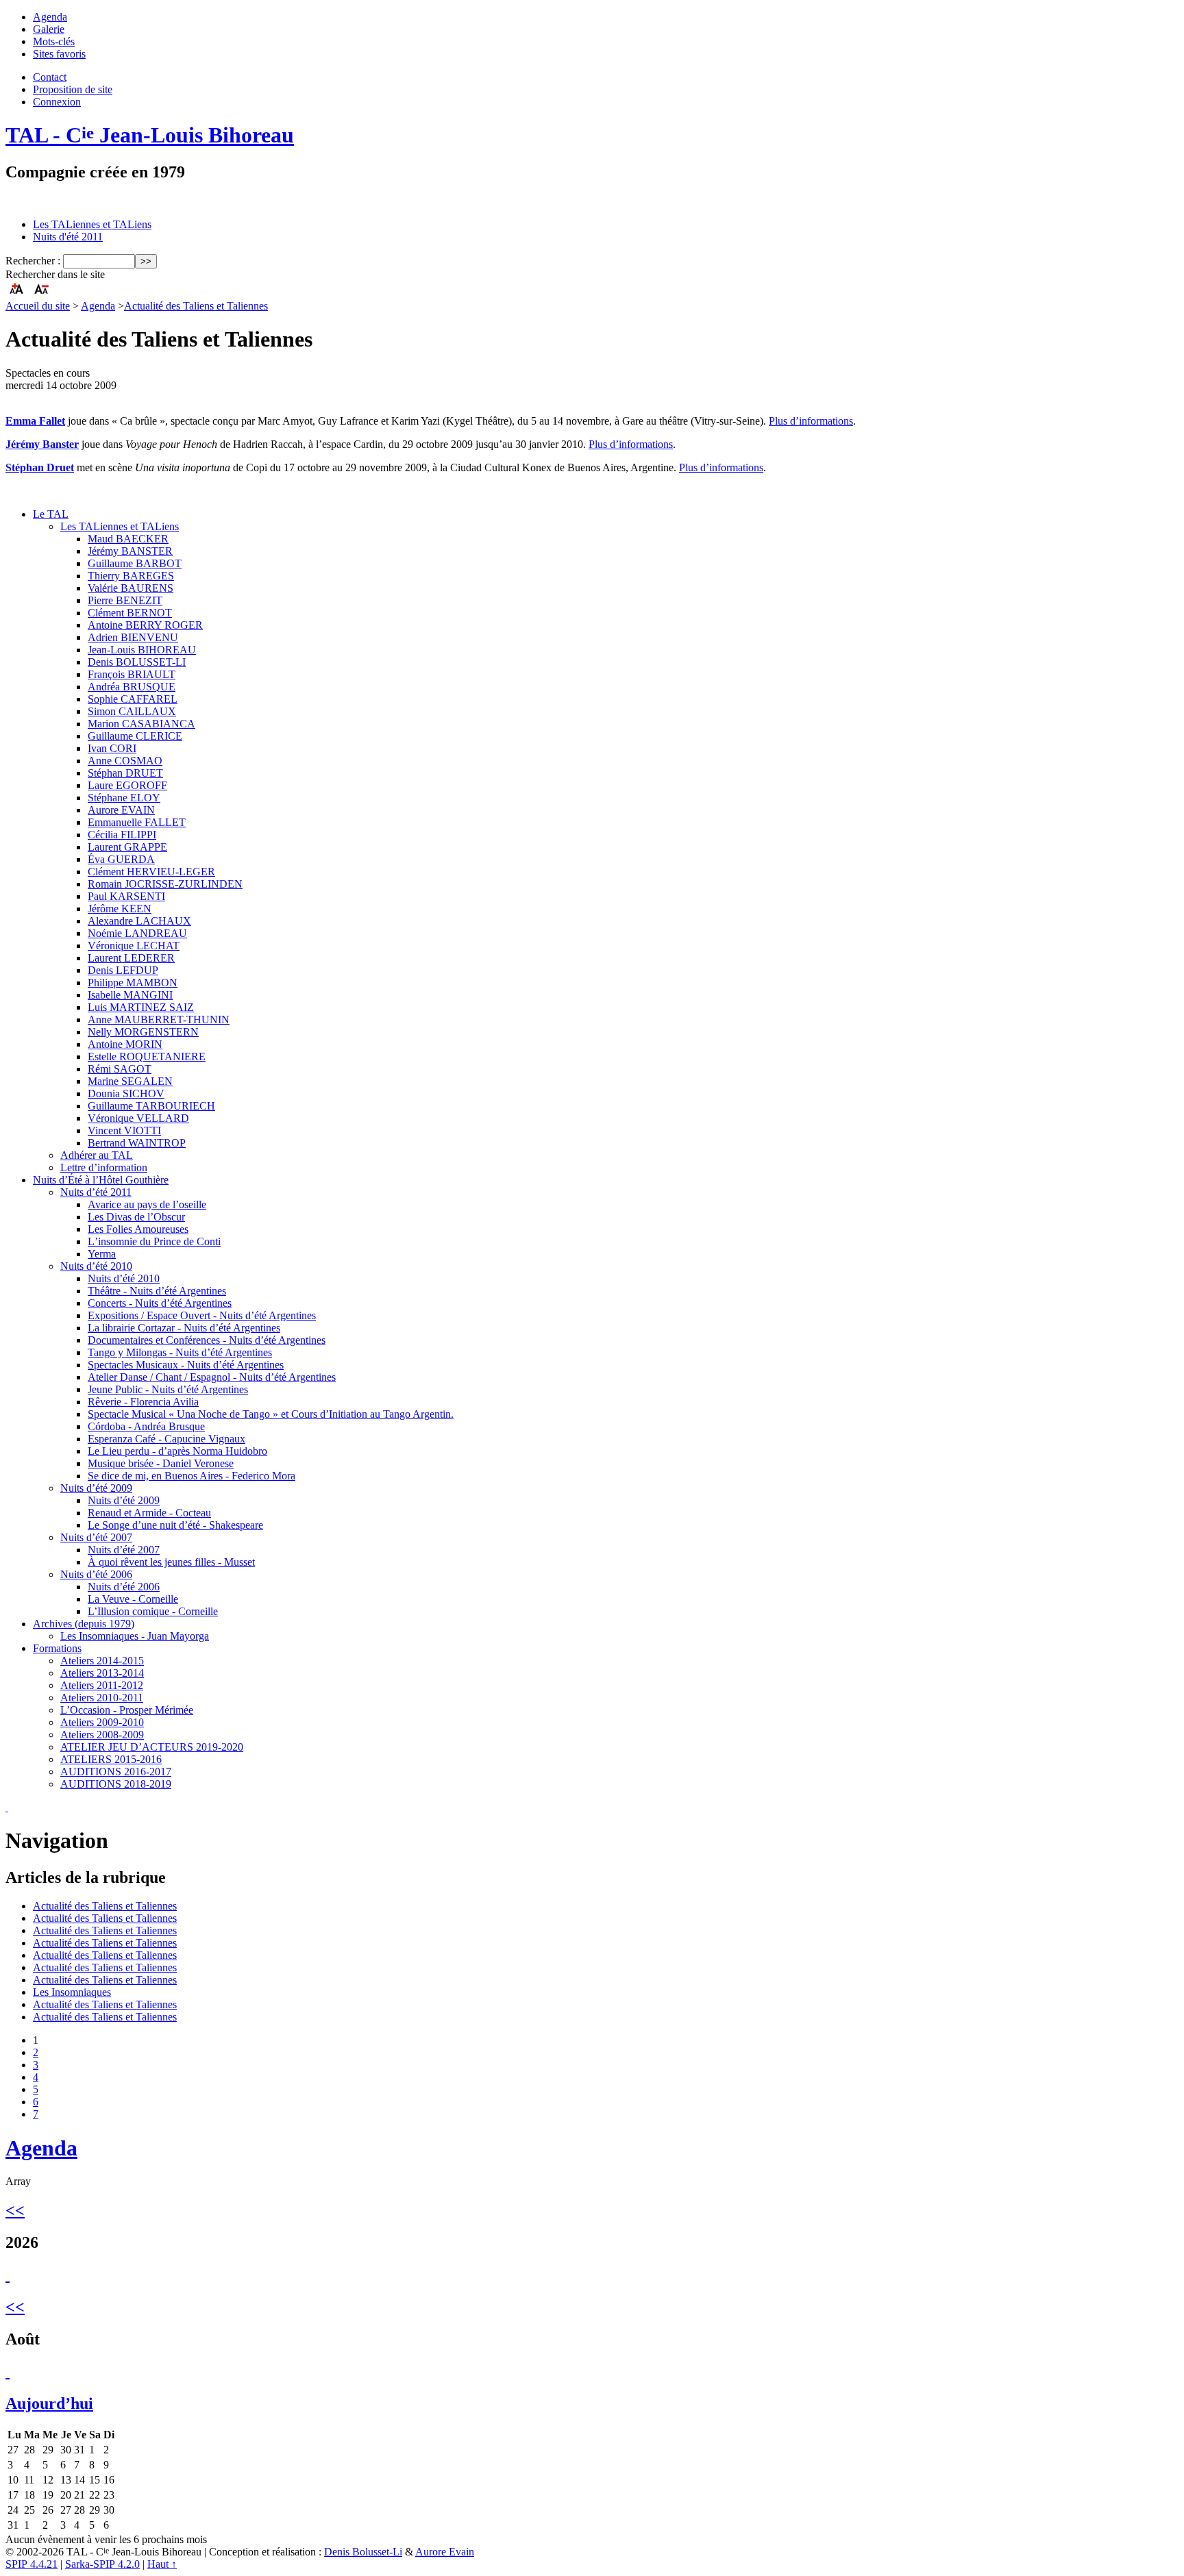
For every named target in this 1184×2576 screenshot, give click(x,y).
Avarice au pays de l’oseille (147, 1204)
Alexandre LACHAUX (139, 921)
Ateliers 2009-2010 (102, 1722)
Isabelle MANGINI (130, 995)
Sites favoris (59, 54)
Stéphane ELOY (124, 798)
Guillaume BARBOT (135, 563)
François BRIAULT (132, 674)
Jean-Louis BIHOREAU (142, 650)
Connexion (57, 102)
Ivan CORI (112, 748)
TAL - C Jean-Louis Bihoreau (150, 135)
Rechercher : (33, 261)
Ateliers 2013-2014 (102, 1673)
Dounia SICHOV (126, 1093)
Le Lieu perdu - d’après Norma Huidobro (177, 1451)
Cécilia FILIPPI (122, 835)
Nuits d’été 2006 (96, 1574)
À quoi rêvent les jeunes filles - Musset (171, 1562)
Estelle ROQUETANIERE (147, 1056)
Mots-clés (54, 41)
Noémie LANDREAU (137, 933)
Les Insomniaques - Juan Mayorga (135, 1636)
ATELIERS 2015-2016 (111, 1759)
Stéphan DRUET (125, 773)
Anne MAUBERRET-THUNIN (159, 1020)
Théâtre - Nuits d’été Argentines (157, 1291)
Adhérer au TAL (97, 1155)
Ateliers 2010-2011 (102, 1698)
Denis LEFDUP (123, 970)
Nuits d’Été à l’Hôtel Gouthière (101, 1180)
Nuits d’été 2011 (96, 1192)
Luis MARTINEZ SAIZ (141, 1007)
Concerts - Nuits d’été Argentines (160, 1303)
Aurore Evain (445, 2552)
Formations (57, 1648)
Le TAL (51, 514)
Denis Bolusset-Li (363, 2552)
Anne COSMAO (125, 761)
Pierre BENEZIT (125, 600)
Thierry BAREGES (131, 576)
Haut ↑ (162, 2564)
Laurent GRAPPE (127, 847)
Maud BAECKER (128, 539)
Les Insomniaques (72, 1992)
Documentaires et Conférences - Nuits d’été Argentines (207, 1340)
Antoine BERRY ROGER (145, 625)
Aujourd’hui (49, 2403)
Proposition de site (73, 89)
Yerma (102, 1254)
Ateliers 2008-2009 (102, 1735)
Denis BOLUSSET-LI (137, 662)
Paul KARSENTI (126, 896)
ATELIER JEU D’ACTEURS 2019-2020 (152, 1747)
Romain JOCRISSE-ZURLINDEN (165, 884)
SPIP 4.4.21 (32, 2564)
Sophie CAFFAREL (133, 699)
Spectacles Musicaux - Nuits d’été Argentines (186, 1365)
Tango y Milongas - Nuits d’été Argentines (180, 1352)
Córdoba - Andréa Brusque (146, 1426)
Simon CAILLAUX (132, 711)
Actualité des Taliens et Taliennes (196, 306)
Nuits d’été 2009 (96, 1488)
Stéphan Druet (40, 467)
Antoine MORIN (125, 1044)
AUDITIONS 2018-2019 (116, 1784)
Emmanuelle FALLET (137, 822)
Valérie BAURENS (131, 588)
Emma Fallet (35, 421)
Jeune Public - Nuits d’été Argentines (168, 1389)
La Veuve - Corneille (133, 1599)
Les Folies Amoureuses (138, 1229)
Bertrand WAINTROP (137, 1143)
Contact (50, 77)
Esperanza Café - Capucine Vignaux (166, 1439)
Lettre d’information (104, 1167)
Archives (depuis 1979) (84, 1624)
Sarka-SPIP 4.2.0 (102, 2564)
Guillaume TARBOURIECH (151, 1106)
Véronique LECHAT (134, 946)
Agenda (50, 17)
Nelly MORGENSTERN (143, 1032)
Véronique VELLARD (138, 1118)
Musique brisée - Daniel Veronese (161, 1463)
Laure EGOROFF (127, 785)
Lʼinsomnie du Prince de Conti (154, 1241)
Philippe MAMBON (133, 983)
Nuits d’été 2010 (96, 1266)
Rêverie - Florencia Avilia (143, 1402)
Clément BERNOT (130, 613)
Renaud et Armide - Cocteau (149, 1513)
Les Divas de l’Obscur (136, 1217)
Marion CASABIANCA (141, 724)
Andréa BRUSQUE (132, 687)
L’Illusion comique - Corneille (153, 1611)
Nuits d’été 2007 (96, 1537)
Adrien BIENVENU (133, 637)
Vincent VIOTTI (124, 1130)
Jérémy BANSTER (130, 551)
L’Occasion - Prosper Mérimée (127, 1710)
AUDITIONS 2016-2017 (116, 1772)
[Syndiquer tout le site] (7, 1807)
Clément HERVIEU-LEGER (151, 872)
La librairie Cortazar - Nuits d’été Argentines (184, 1328)
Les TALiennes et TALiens (92, 224)
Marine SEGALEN (130, 1081)
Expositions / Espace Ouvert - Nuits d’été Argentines (202, 1315)
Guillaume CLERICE (135, 736)
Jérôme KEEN (120, 909)
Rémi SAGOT (120, 1069)
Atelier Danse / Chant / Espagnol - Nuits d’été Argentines (212, 1377)
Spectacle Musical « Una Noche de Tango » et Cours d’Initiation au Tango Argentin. (271, 1414)
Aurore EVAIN (121, 810)
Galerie (49, 29)
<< (15, 2210)
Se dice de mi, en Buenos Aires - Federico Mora (192, 1476)
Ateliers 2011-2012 (102, 1685)
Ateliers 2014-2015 (102, 1661)
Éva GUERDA (121, 859)
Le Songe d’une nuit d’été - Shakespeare (175, 1525)
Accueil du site (38, 306)
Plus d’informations (811, 421)
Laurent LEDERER (131, 958)
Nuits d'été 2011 (68, 237)
